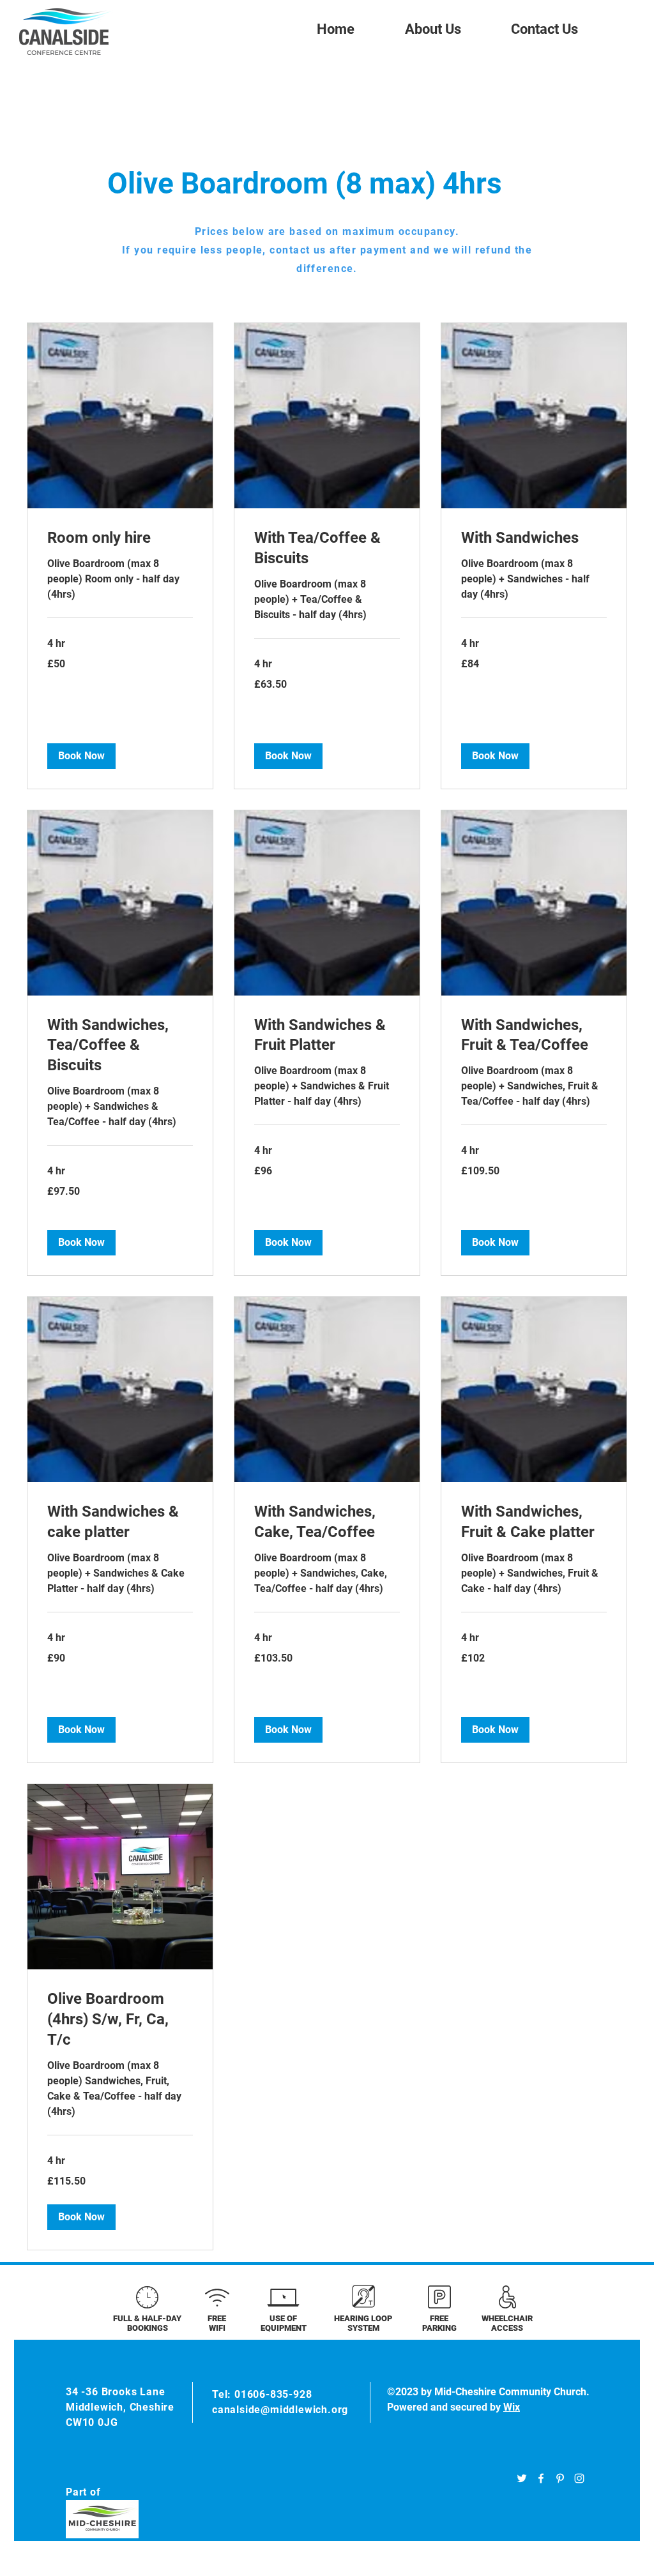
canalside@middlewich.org (280, 2410)
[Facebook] (541, 2478)
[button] (81, 756)
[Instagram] (579, 2478)
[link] (120, 538)
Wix (512, 2407)
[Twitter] (522, 2478)
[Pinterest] (560, 2478)
